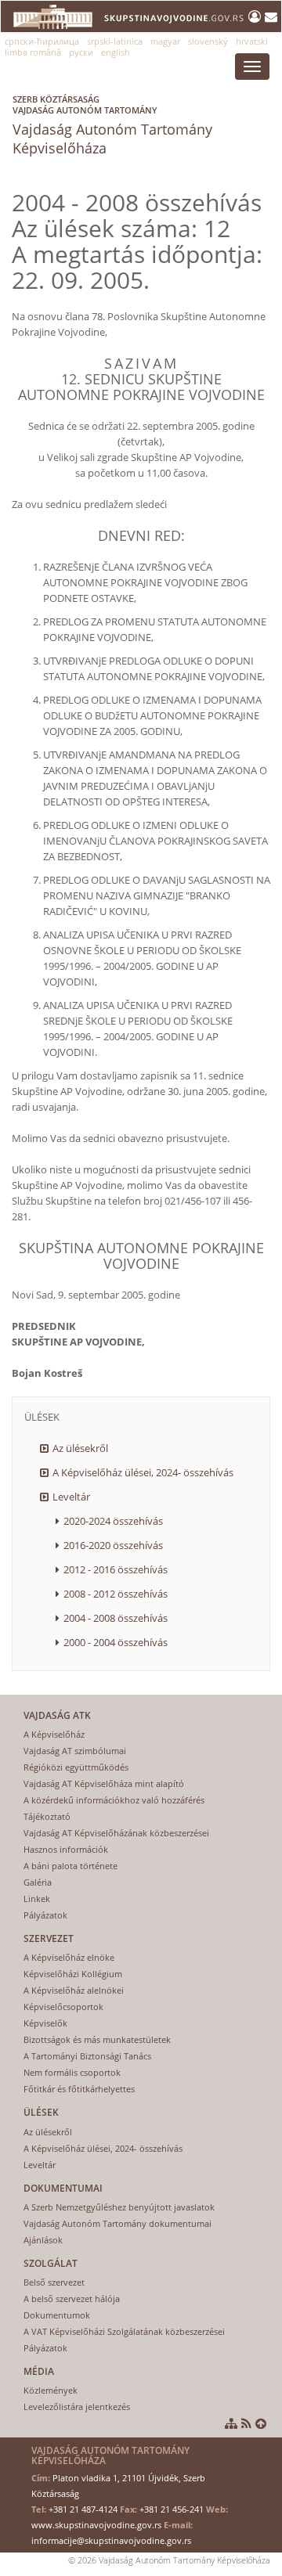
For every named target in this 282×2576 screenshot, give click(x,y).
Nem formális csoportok (72, 2072)
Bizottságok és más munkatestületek (97, 2039)
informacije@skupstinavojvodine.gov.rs (111, 2540)
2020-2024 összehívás (113, 1521)
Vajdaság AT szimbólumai (75, 1751)
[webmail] (271, 16)
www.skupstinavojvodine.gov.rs (96, 2525)
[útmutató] (231, 2423)
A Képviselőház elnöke (69, 1957)
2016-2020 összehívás (113, 1545)
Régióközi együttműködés (76, 1767)
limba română (33, 52)
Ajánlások (43, 2240)
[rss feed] (246, 2423)
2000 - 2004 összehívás (116, 1642)
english (116, 52)
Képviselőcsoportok (63, 2007)
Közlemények (51, 2390)
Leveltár (71, 1497)
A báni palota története (70, 1866)
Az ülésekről (80, 1448)
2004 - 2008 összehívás (116, 1618)
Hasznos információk (66, 1849)
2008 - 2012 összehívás (116, 1594)
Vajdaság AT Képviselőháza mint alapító (104, 1783)
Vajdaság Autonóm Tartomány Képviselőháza (112, 125)
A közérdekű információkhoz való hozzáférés (114, 1800)
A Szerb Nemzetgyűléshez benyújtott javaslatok (119, 2207)
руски (81, 52)
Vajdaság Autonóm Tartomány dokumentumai (117, 2223)
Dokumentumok (57, 2315)
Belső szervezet (54, 2282)
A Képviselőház (54, 1734)
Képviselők (45, 2023)
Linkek (37, 1899)
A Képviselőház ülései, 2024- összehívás (143, 1472)
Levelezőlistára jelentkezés (77, 2407)
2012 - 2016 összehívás (116, 1569)
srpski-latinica (115, 41)
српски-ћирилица (42, 41)
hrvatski (252, 41)
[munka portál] (257, 16)
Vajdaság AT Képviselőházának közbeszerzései (116, 1833)
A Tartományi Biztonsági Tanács (87, 2056)
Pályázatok (45, 1915)
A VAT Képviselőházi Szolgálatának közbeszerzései (124, 2331)
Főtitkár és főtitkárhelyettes (79, 2089)
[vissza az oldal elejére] (261, 2423)
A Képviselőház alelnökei (74, 1990)
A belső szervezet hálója (72, 2299)
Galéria (38, 1882)
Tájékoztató (47, 1816)
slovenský (208, 41)
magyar (165, 41)
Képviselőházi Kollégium (73, 1974)
